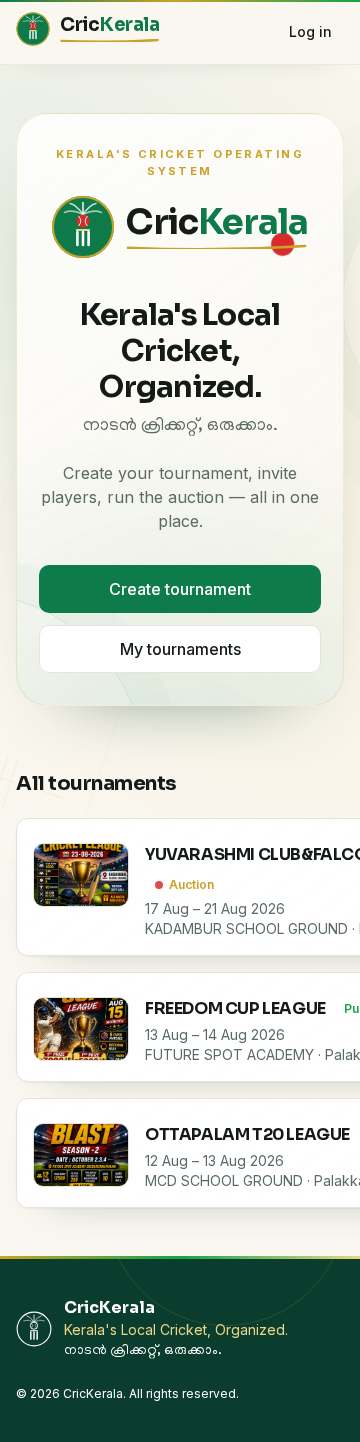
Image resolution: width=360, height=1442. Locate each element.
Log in (310, 31)
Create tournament (180, 589)
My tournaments (180, 649)
